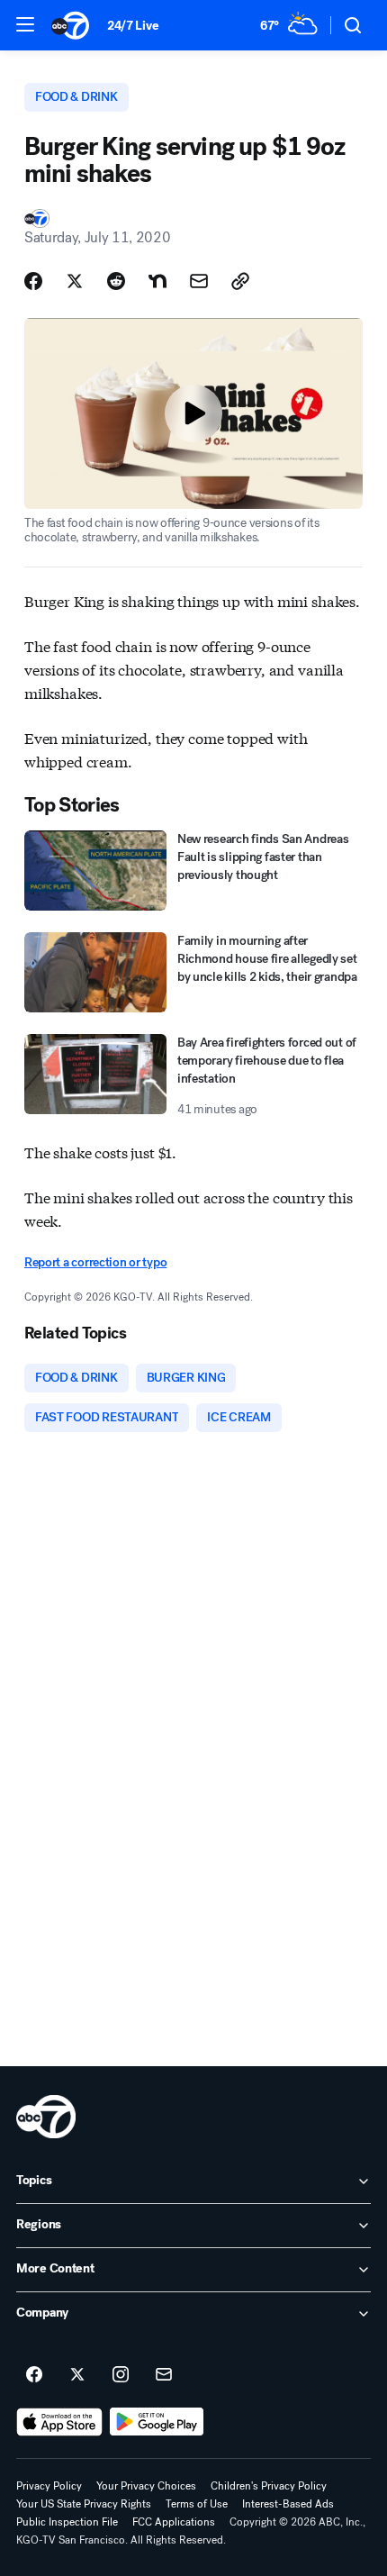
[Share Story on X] (75, 281)
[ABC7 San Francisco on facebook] (34, 2375)
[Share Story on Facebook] (33, 281)
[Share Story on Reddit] (116, 281)
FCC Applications (174, 2522)
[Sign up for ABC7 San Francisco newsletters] (164, 2375)
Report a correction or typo (95, 1262)
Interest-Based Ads (288, 2504)
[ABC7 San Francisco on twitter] (77, 2375)
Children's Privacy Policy (269, 2486)
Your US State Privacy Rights (84, 2504)
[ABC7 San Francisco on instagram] (121, 2375)
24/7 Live (133, 26)
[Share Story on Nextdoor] (157, 281)
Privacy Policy (49, 2486)
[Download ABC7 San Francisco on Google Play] (157, 2422)
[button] (25, 24)
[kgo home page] (46, 2117)
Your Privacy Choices (146, 2486)
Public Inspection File (67, 2522)
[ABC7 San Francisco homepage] (70, 25)
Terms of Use (197, 2504)
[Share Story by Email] (199, 281)
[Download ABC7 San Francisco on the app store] (59, 2422)
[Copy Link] (240, 281)
